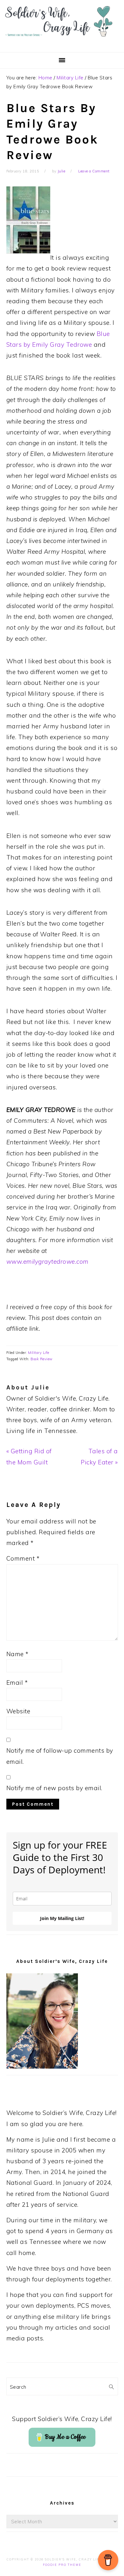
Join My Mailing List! (62, 1918)
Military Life (39, 1353)
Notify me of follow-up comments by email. (60, 1756)
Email (17, 1683)
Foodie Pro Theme (62, 2565)
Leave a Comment (94, 171)
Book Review (42, 1359)
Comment (23, 1558)
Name (17, 1654)
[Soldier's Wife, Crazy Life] (62, 42)
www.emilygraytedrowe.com (48, 1261)
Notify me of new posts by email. (54, 1788)
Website (18, 1711)
